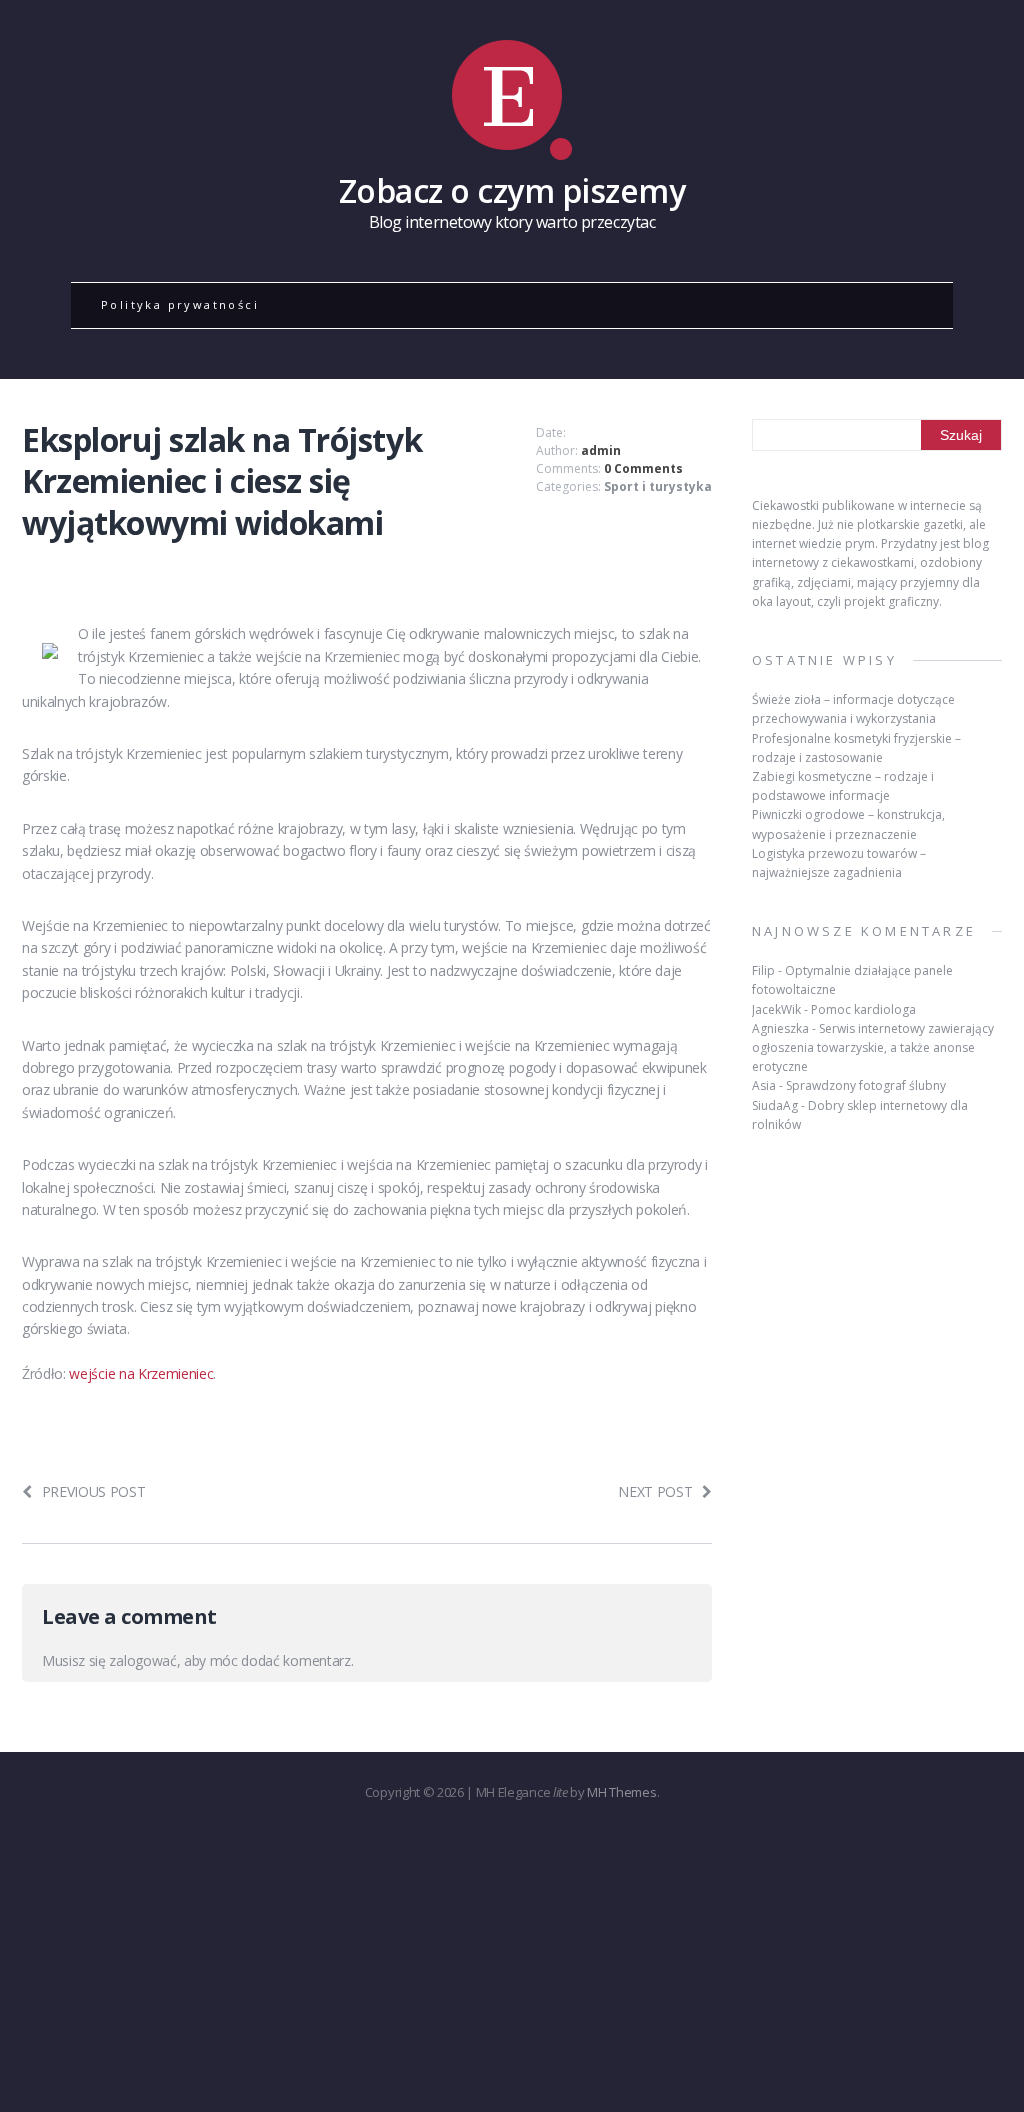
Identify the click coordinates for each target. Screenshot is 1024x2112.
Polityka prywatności (180, 304)
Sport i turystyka (658, 486)
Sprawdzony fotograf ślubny (866, 1085)
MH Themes (621, 1792)
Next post (655, 1491)
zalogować (142, 1660)
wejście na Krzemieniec (141, 1373)
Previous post (94, 1491)
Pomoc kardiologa (863, 1009)
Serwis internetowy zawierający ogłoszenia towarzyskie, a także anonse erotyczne (873, 1047)
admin (601, 450)
